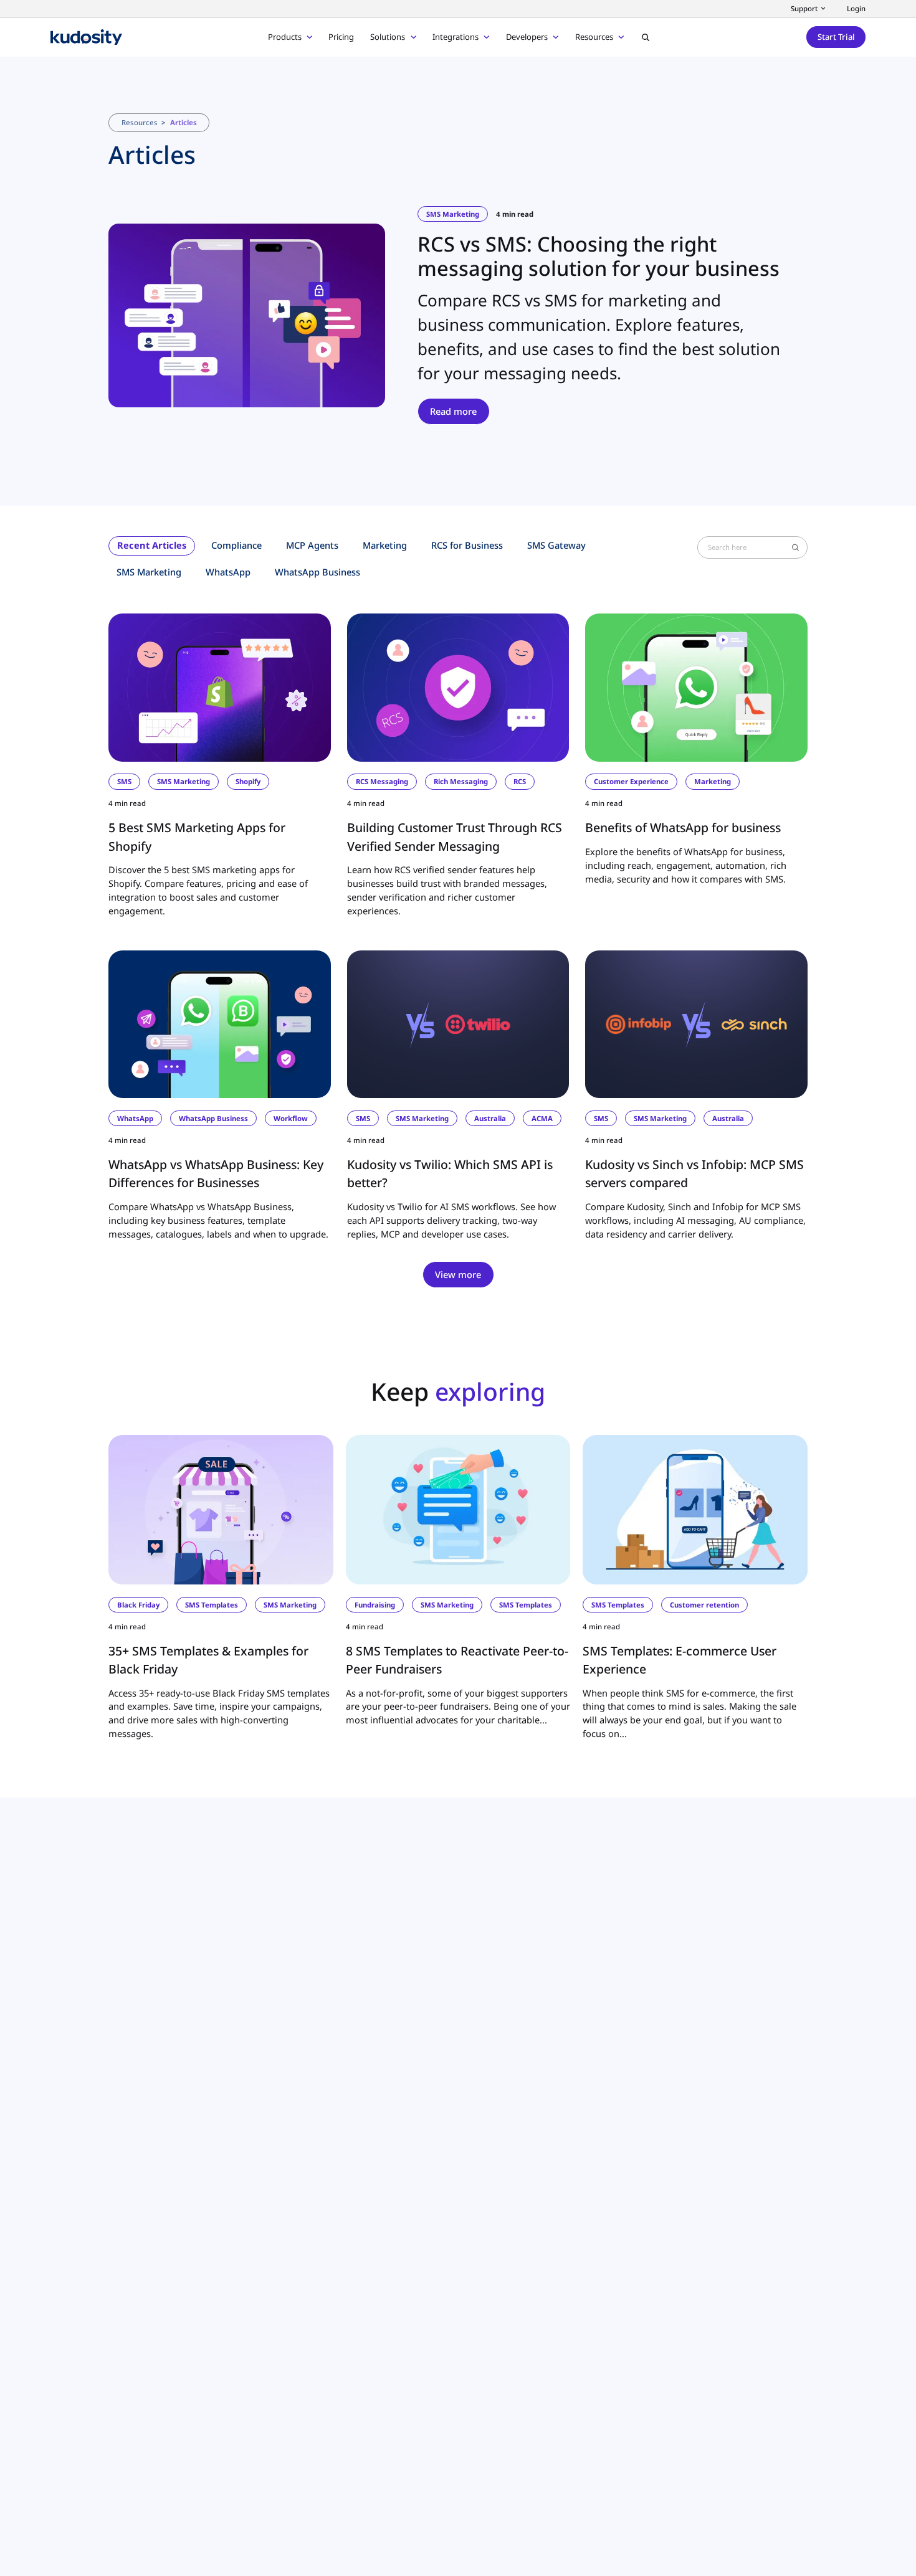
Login (856, 8)
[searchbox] (749, 547)
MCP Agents (312, 545)
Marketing (385, 545)
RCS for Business (467, 545)
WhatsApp (228, 572)
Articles (184, 122)
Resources (140, 122)
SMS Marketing (149, 572)
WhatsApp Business (317, 572)
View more (458, 1274)
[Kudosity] (86, 37)
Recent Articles (152, 545)
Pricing (341, 37)
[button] (646, 37)
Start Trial (836, 37)
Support (804, 8)
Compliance (236, 545)
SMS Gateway (556, 545)
